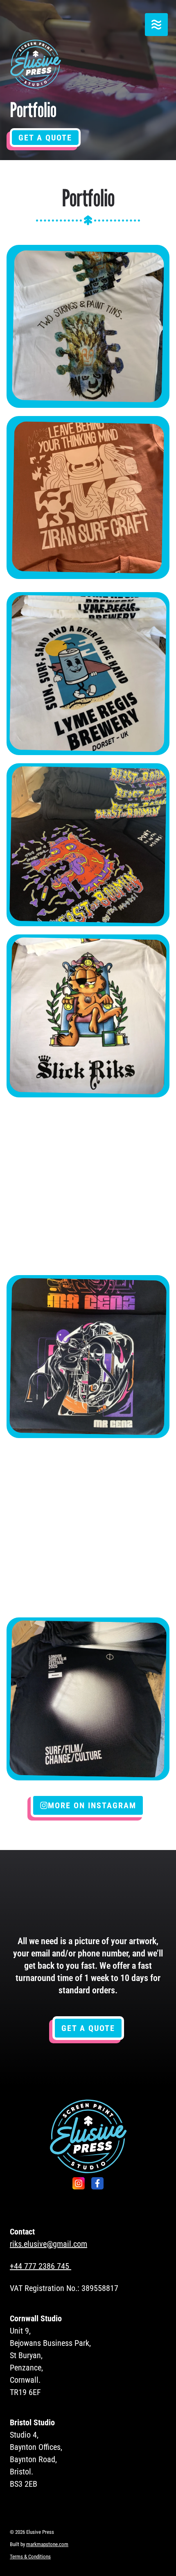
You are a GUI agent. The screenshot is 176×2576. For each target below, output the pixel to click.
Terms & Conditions (30, 2557)
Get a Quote (45, 138)
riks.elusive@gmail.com (49, 2244)
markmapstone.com (47, 2544)
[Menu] (156, 25)
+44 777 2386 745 (39, 2266)
